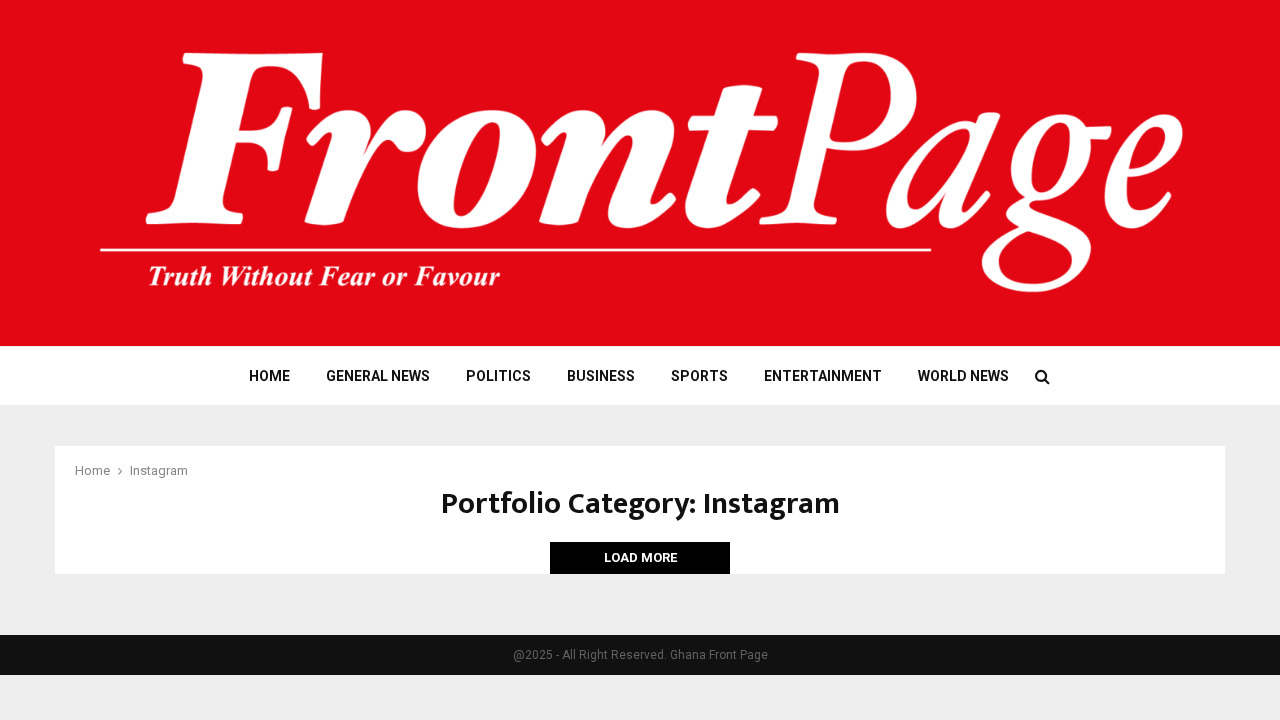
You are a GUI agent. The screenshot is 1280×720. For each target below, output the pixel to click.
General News (378, 376)
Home (269, 376)
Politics (498, 376)
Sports (699, 376)
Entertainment (823, 376)
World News (963, 376)
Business (601, 376)
